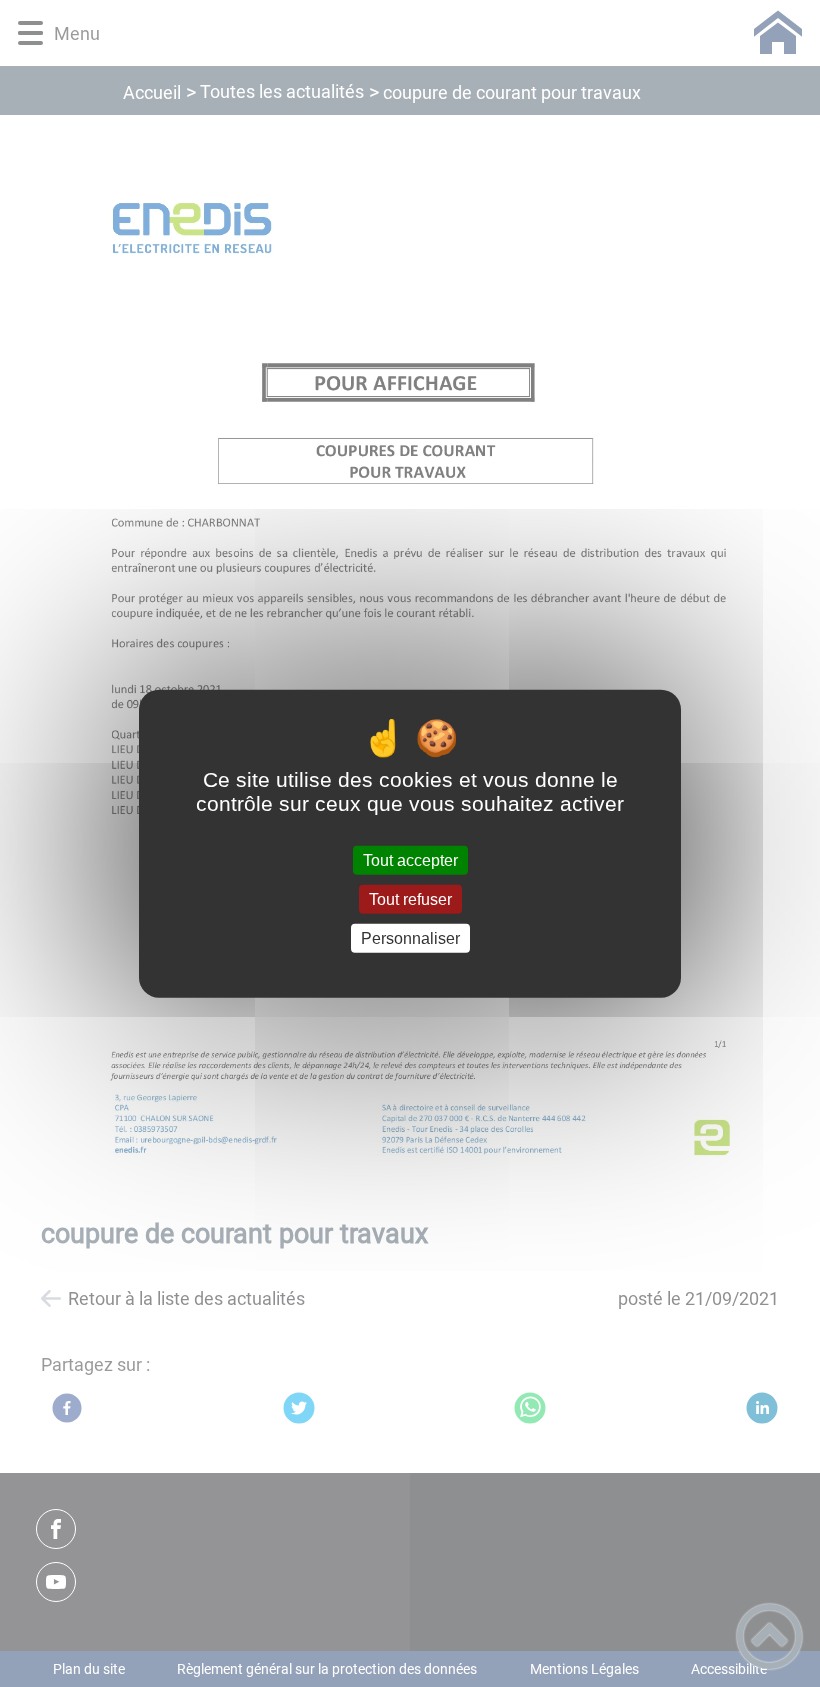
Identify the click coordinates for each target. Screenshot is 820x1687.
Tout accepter (410, 859)
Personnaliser (410, 938)
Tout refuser (410, 898)
